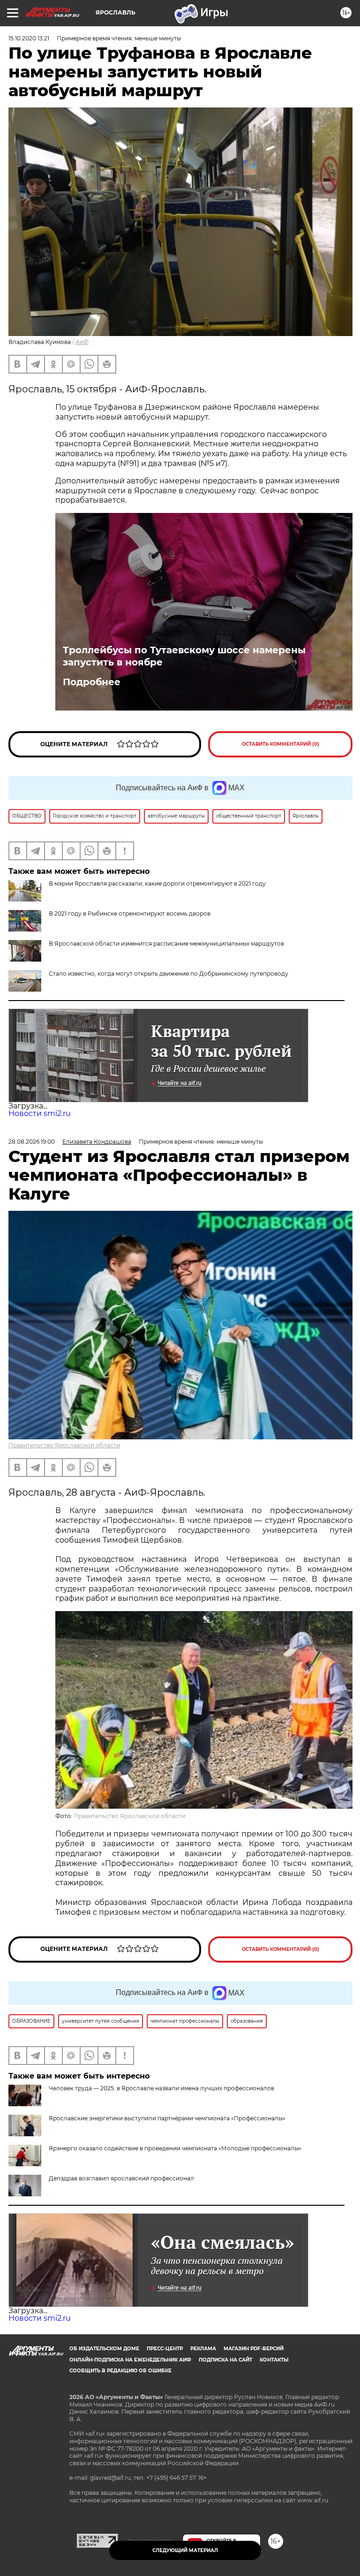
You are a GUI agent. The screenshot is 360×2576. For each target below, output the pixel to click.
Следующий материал (185, 2550)
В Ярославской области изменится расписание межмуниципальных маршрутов (166, 944)
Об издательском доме (104, 2349)
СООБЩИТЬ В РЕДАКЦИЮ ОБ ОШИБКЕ (120, 2371)
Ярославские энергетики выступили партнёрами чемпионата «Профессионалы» (167, 2118)
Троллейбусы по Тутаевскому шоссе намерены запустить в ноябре (184, 656)
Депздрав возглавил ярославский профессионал (121, 2178)
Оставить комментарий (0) (281, 744)
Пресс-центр (165, 2349)
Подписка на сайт (225, 2360)
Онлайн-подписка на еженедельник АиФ (130, 2360)
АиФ (82, 342)
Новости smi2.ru (40, 1113)
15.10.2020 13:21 (29, 38)
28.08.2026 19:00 (32, 1142)
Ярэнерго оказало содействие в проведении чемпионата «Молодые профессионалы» (175, 2148)
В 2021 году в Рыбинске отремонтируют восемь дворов (130, 913)
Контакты (274, 2360)
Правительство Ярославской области (64, 1445)
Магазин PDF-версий (254, 2349)
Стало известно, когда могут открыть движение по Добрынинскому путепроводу (169, 974)
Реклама (203, 2349)
